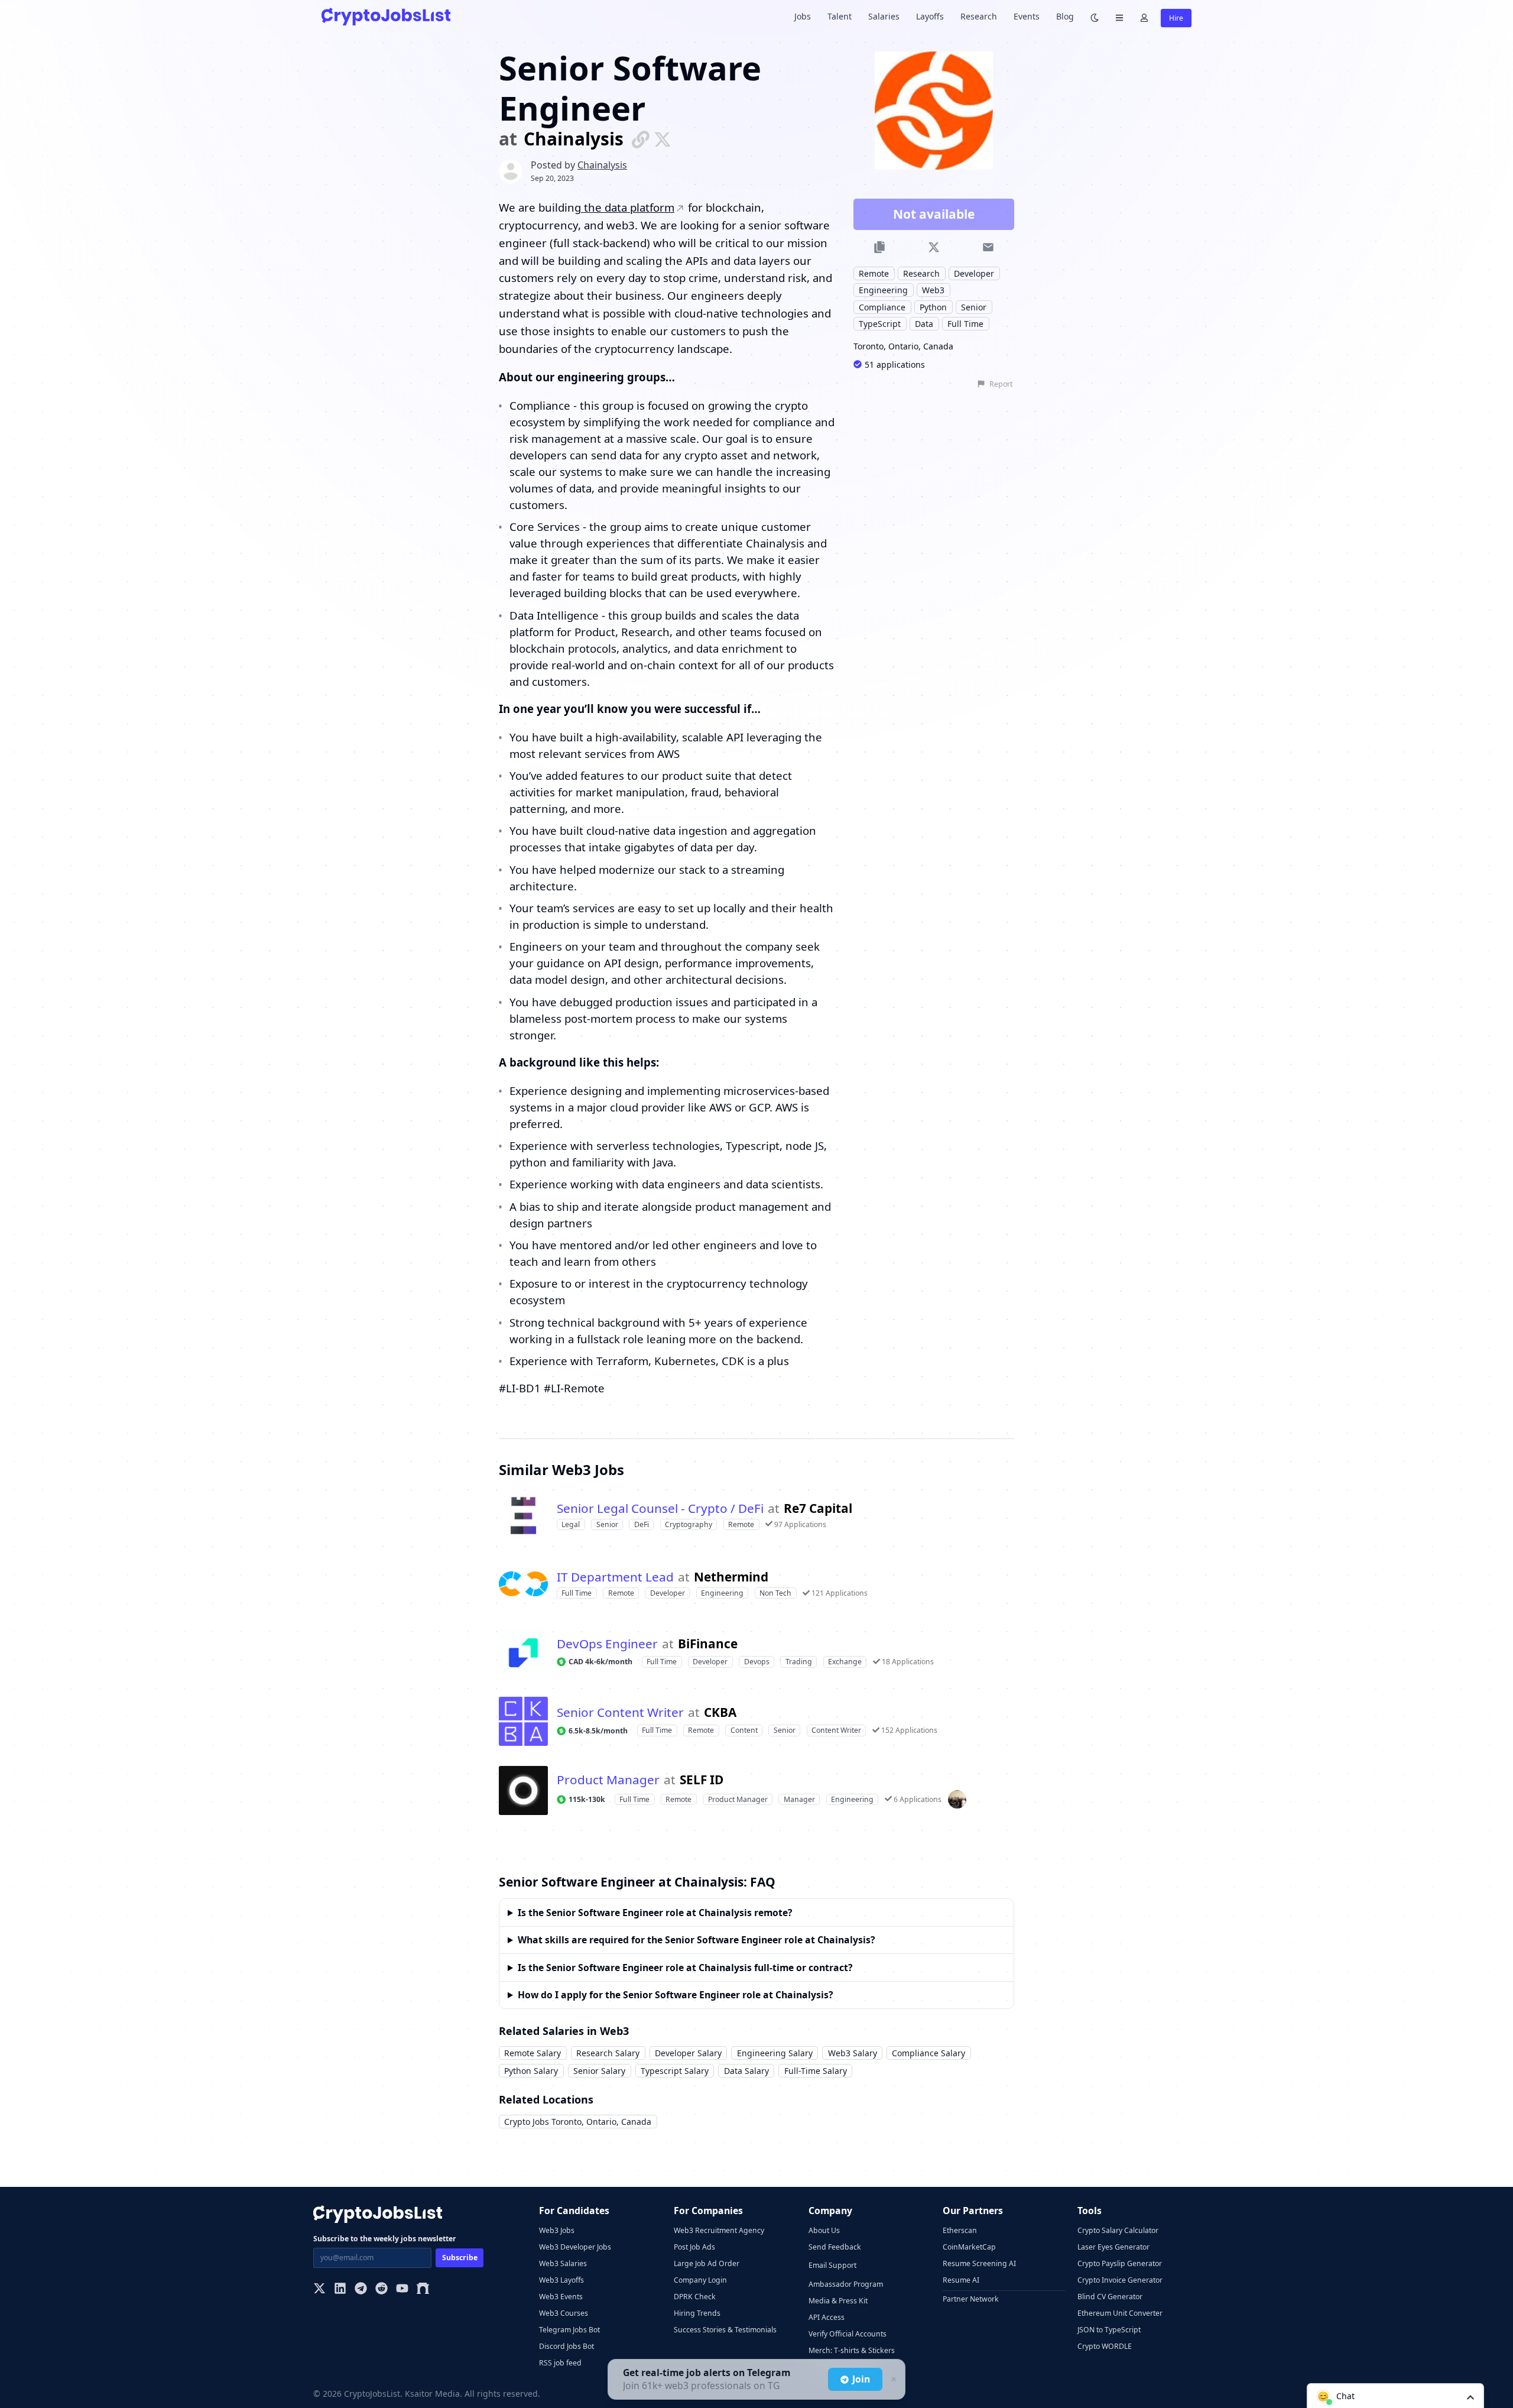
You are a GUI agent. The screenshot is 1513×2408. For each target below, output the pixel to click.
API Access (827, 2317)
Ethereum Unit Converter (1120, 2313)
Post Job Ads (694, 2247)
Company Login (700, 2280)
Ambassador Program (846, 2284)
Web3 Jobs (557, 2230)
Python (933, 307)
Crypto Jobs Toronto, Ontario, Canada (578, 2122)
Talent (840, 16)
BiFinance (708, 1644)
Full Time (965, 324)
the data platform (628, 207)
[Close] (892, 2380)
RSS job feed (560, 2363)
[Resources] (1119, 17)
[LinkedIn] (340, 2289)
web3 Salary (853, 2053)
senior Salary (599, 2071)
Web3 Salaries (563, 2263)
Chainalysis (574, 139)
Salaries (884, 16)
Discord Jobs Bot (566, 2346)
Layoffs (930, 16)
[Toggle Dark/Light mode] (1095, 17)
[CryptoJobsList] (386, 16)
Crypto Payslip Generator (1120, 2263)
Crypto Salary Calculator (1118, 2230)
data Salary (746, 2071)
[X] (319, 2289)
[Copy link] (880, 247)
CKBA (720, 1712)
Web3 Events (561, 2297)
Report (1001, 384)
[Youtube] (402, 2289)
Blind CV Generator (1110, 2297)
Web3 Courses (564, 2313)
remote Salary (533, 2053)
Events (1027, 16)
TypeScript (880, 324)
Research (979, 16)
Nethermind (731, 1577)
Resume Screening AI (979, 2263)
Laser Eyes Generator (1113, 2247)
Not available (934, 214)
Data (924, 324)
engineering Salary (775, 2053)
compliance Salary (928, 2053)
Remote (874, 273)
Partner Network (971, 2299)
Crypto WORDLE (1105, 2346)
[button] (1395, 2396)
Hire (1176, 18)
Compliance (882, 307)
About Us (824, 2230)
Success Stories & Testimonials (725, 2330)
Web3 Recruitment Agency (719, 2230)
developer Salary (688, 2053)
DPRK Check (695, 2297)
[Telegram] (361, 2289)
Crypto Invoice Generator (1120, 2280)
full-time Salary (816, 2071)
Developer (974, 273)
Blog (1065, 16)
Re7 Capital (818, 1508)
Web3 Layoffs (561, 2280)
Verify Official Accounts (848, 2334)
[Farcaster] (423, 2289)
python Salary (531, 2071)
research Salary (608, 2053)
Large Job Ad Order (707, 2263)
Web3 (933, 290)
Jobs (803, 16)
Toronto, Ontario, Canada (903, 346)
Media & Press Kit (838, 2301)
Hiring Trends (697, 2313)
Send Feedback (835, 2247)
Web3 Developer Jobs (575, 2247)
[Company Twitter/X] (663, 139)
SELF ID (702, 1780)
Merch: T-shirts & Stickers (852, 2350)
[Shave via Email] (988, 247)
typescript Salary (675, 2071)
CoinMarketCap (969, 2247)
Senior (974, 307)
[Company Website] (641, 139)
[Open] (1470, 2396)
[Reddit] (382, 2289)
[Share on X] (934, 247)
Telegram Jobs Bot (569, 2330)
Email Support (832, 2265)
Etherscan (960, 2230)
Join (861, 2379)
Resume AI (961, 2280)
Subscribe (460, 2258)
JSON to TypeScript (1109, 2330)
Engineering (883, 290)
